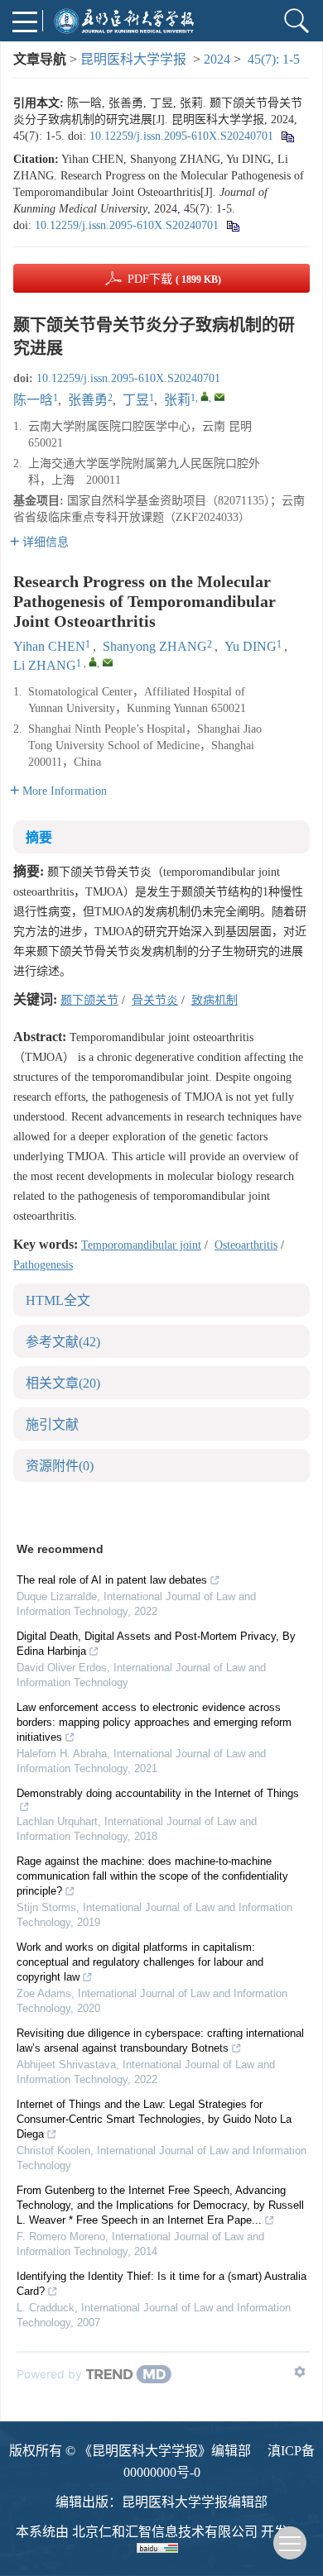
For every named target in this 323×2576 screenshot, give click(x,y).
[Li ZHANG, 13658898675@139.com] (93, 662)
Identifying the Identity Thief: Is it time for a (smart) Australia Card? (161, 2284)
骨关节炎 (155, 1000)
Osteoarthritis (246, 1245)
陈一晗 (33, 400)
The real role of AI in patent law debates (112, 1580)
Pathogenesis (43, 1265)
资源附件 (60, 1466)
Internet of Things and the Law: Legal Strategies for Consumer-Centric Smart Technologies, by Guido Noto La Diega (154, 2119)
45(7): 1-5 (274, 59)
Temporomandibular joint (141, 1245)
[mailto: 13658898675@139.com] (108, 662)
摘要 (39, 837)
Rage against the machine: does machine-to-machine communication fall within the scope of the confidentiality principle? (152, 1876)
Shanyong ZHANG (155, 646)
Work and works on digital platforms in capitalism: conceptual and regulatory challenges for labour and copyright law (140, 1962)
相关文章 (63, 1383)
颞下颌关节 (89, 1000)
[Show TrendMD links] (300, 2372)
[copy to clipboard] (232, 225)
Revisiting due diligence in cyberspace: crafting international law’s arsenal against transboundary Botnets (160, 2041)
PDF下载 (174, 279)
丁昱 (136, 400)
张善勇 (88, 400)
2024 (217, 59)
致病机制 (215, 1000)
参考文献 (63, 1342)
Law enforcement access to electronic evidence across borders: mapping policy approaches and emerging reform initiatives (154, 1722)
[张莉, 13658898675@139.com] (205, 396)
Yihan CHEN (49, 646)
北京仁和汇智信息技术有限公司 (165, 2532)
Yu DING (251, 646)
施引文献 (52, 1424)
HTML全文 (58, 1300)
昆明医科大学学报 (133, 59)
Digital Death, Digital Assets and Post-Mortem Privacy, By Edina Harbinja (156, 1644)
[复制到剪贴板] (287, 136)
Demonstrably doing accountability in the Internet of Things (158, 1793)
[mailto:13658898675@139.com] (219, 397)
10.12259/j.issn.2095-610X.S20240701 (181, 136)
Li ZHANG (45, 665)
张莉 (177, 400)
